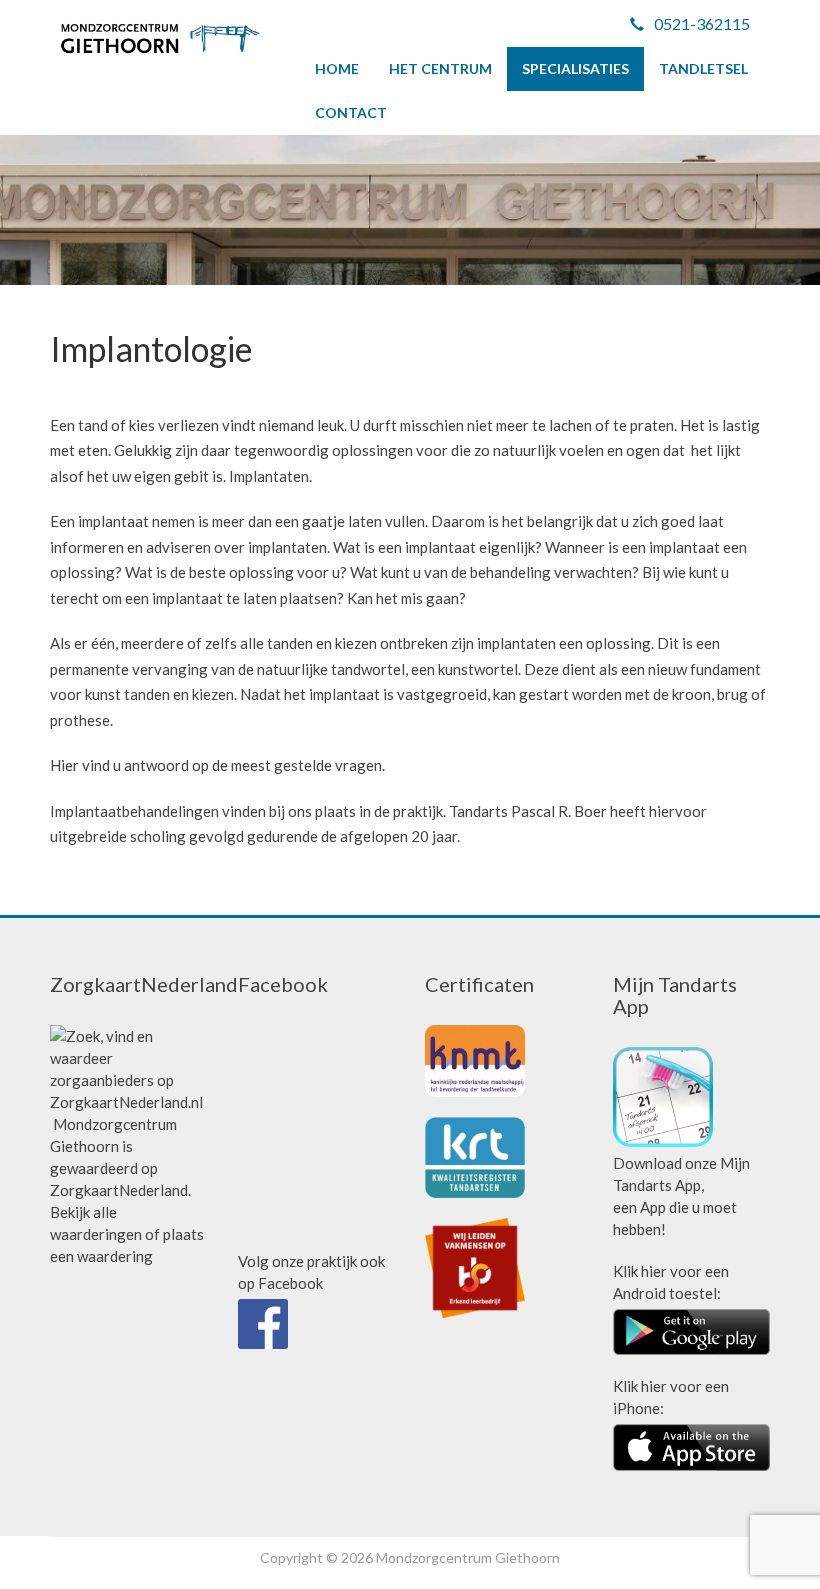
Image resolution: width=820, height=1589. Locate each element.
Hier (64, 765)
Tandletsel (703, 68)
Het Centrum (440, 68)
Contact (351, 112)
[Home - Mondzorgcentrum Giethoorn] (160, 38)
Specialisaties (575, 68)
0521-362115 (702, 23)
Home (337, 68)
